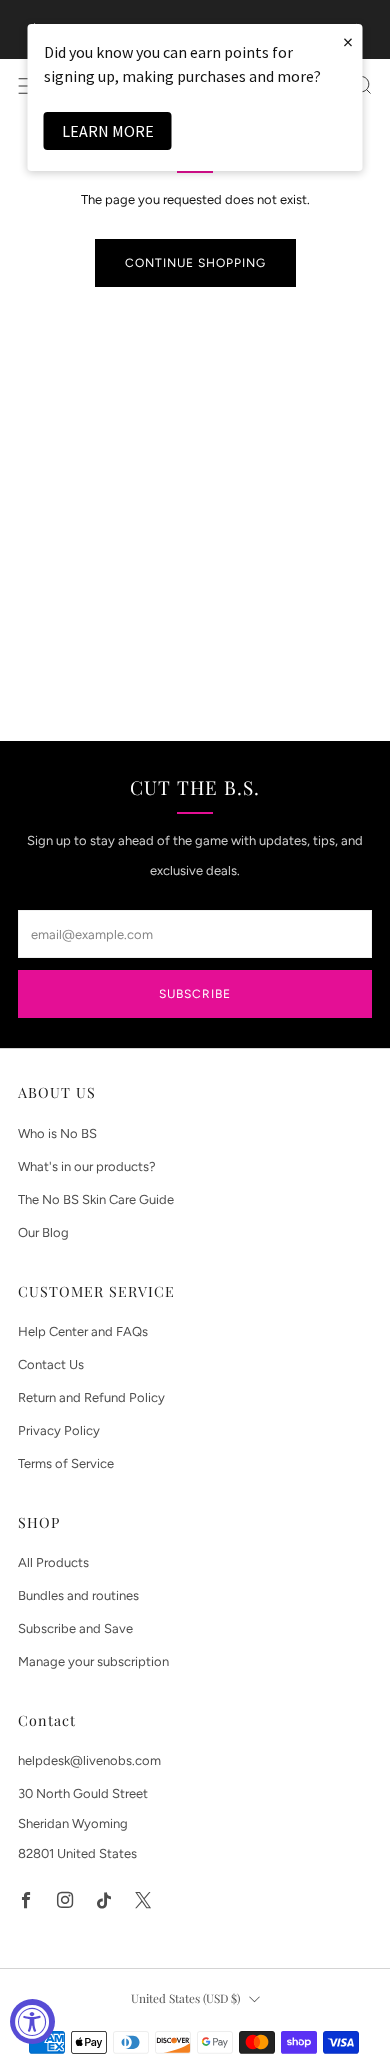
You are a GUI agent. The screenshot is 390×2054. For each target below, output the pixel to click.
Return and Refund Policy (91, 1397)
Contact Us (51, 1364)
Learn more (108, 131)
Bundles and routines (78, 1595)
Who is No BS (57, 1133)
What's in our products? (87, 1166)
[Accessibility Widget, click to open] (32, 2021)
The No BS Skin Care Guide (96, 1199)
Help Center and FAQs (83, 1331)
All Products (53, 1562)
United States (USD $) (185, 1998)
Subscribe (195, 994)
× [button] (348, 41)
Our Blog (43, 1232)
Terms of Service (66, 1463)
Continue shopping (195, 263)
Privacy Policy (59, 1430)
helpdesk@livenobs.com (89, 1760)
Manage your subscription (93, 1661)
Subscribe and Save (75, 1628)
